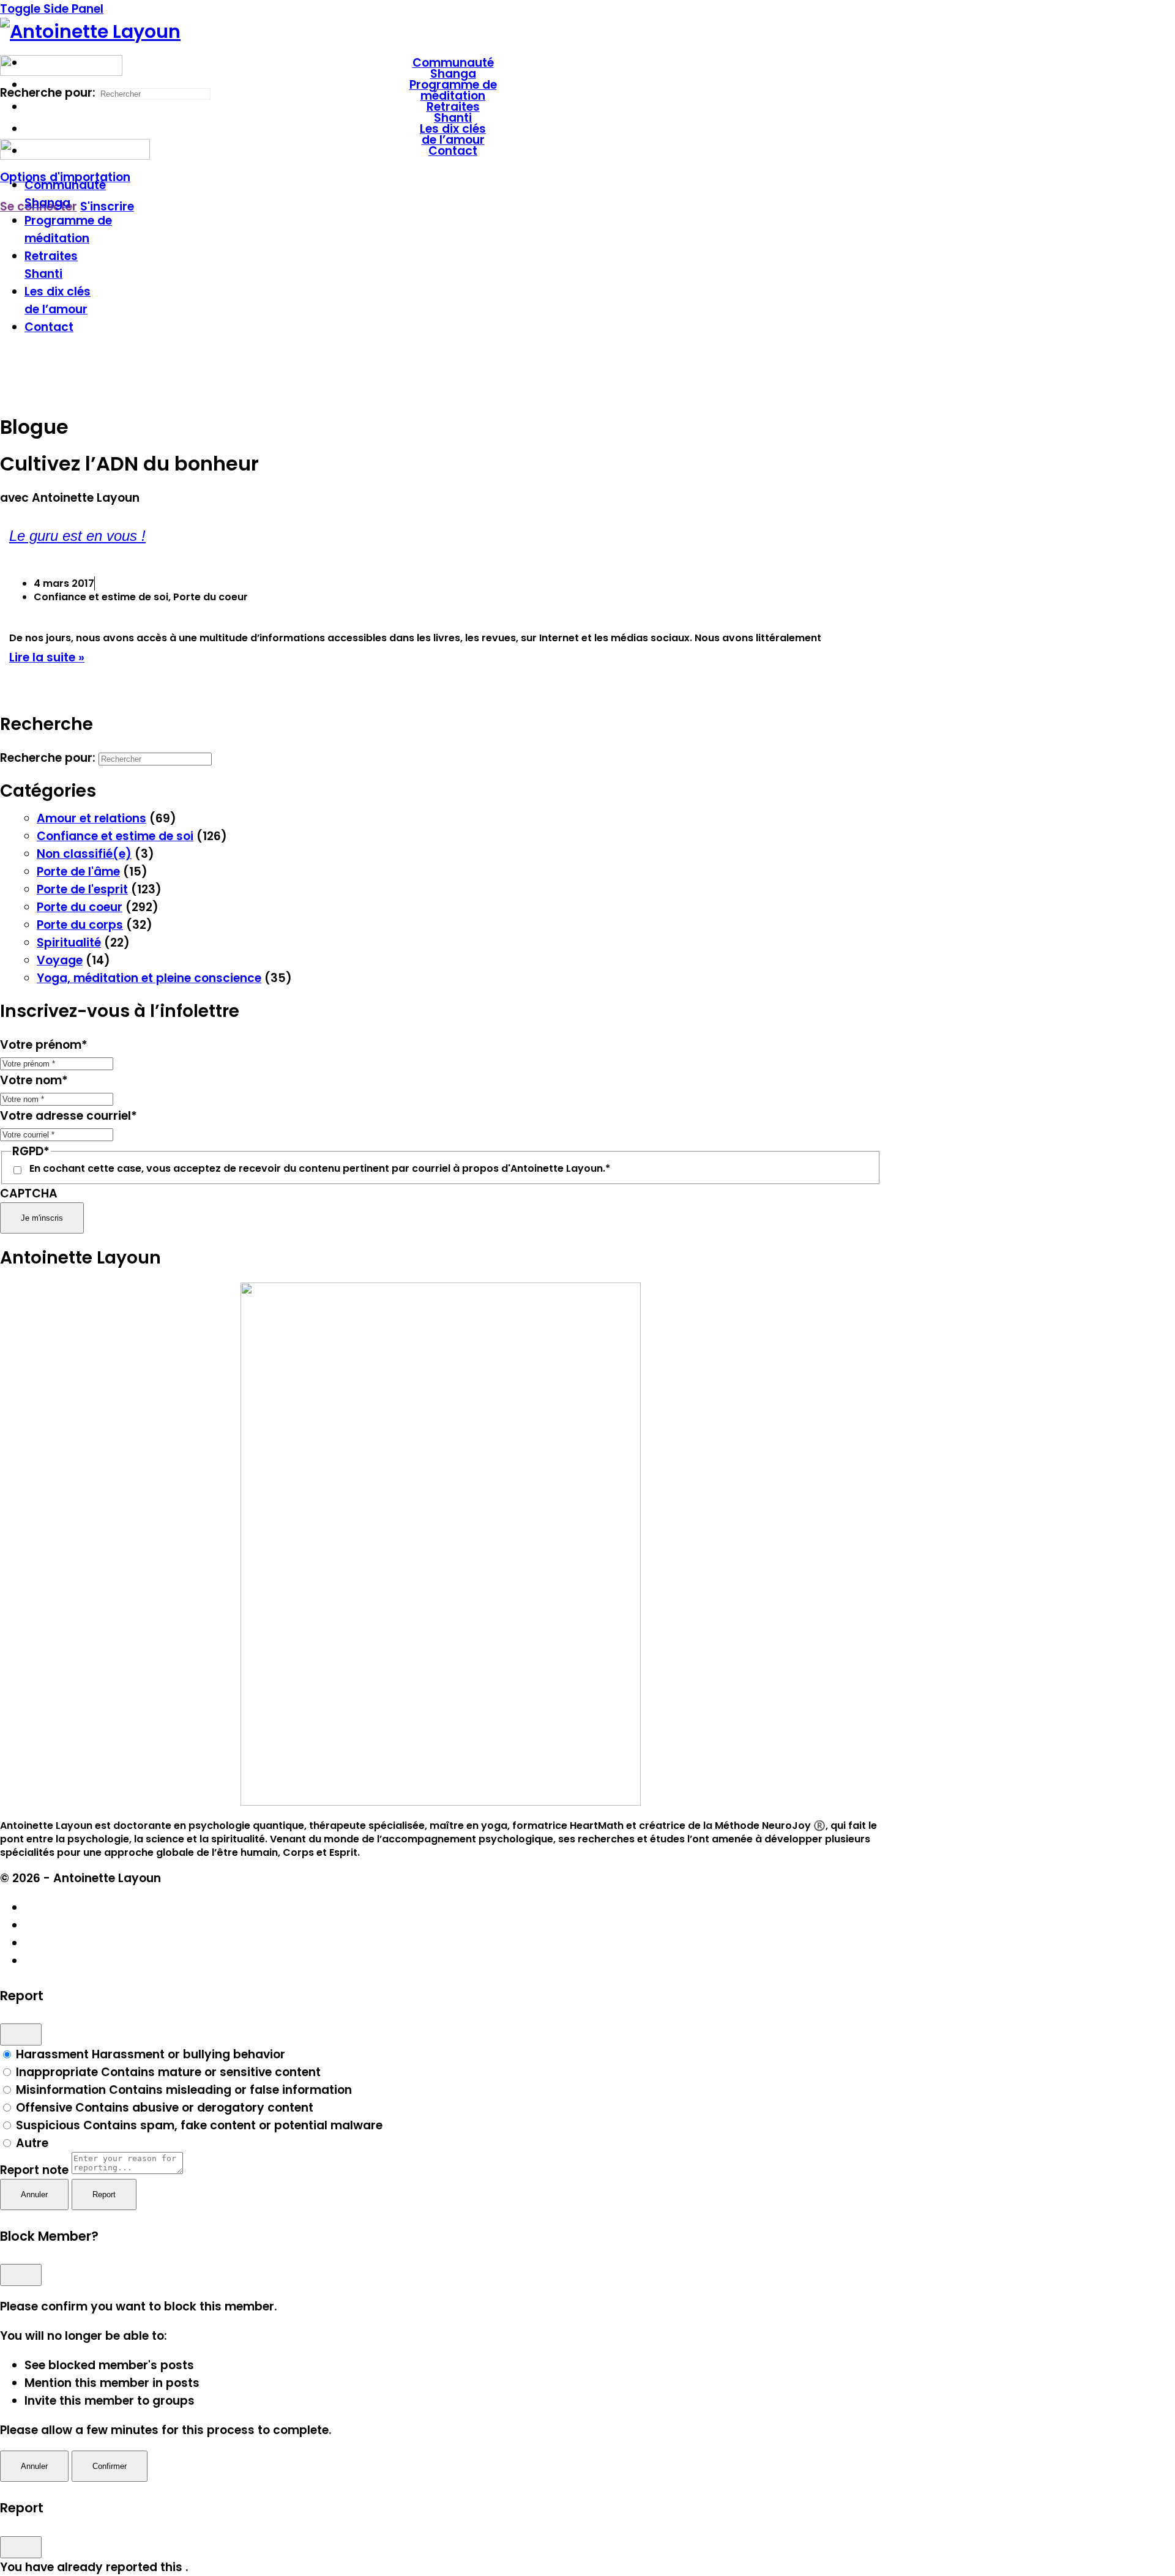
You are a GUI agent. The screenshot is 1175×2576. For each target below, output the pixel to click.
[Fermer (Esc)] (21, 2034)
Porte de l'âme (78, 872)
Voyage (60, 960)
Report (104, 2194)
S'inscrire (107, 207)
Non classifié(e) (84, 854)
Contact (49, 327)
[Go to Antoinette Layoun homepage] (90, 32)
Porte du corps (80, 925)
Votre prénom (44, 1045)
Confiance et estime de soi (115, 836)
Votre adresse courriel (69, 1116)
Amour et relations (91, 818)
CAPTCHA (29, 1193)
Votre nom (34, 1080)
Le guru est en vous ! (77, 536)
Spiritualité (69, 943)
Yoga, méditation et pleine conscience (149, 978)
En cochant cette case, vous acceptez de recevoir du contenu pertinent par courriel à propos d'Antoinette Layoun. (320, 1169)
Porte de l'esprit (82, 889)
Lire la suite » (47, 657)
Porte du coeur (80, 907)
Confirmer (110, 2466)
